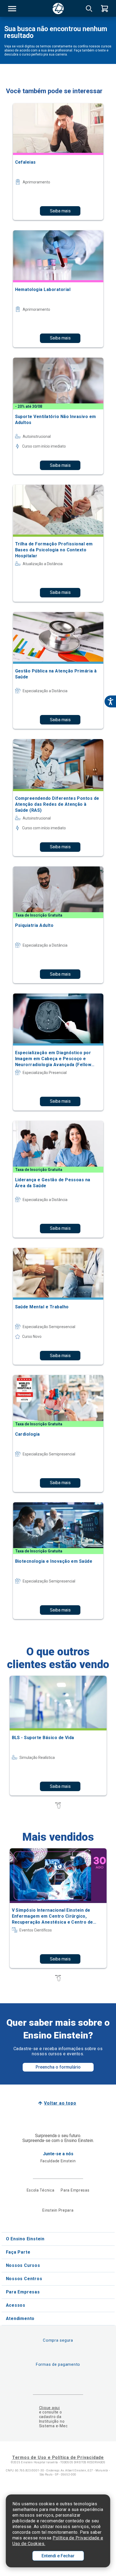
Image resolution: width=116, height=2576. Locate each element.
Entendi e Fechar (58, 2556)
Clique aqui (50, 2408)
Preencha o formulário (58, 2067)
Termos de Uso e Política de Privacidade (58, 2457)
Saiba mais (60, 211)
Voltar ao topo (60, 2103)
